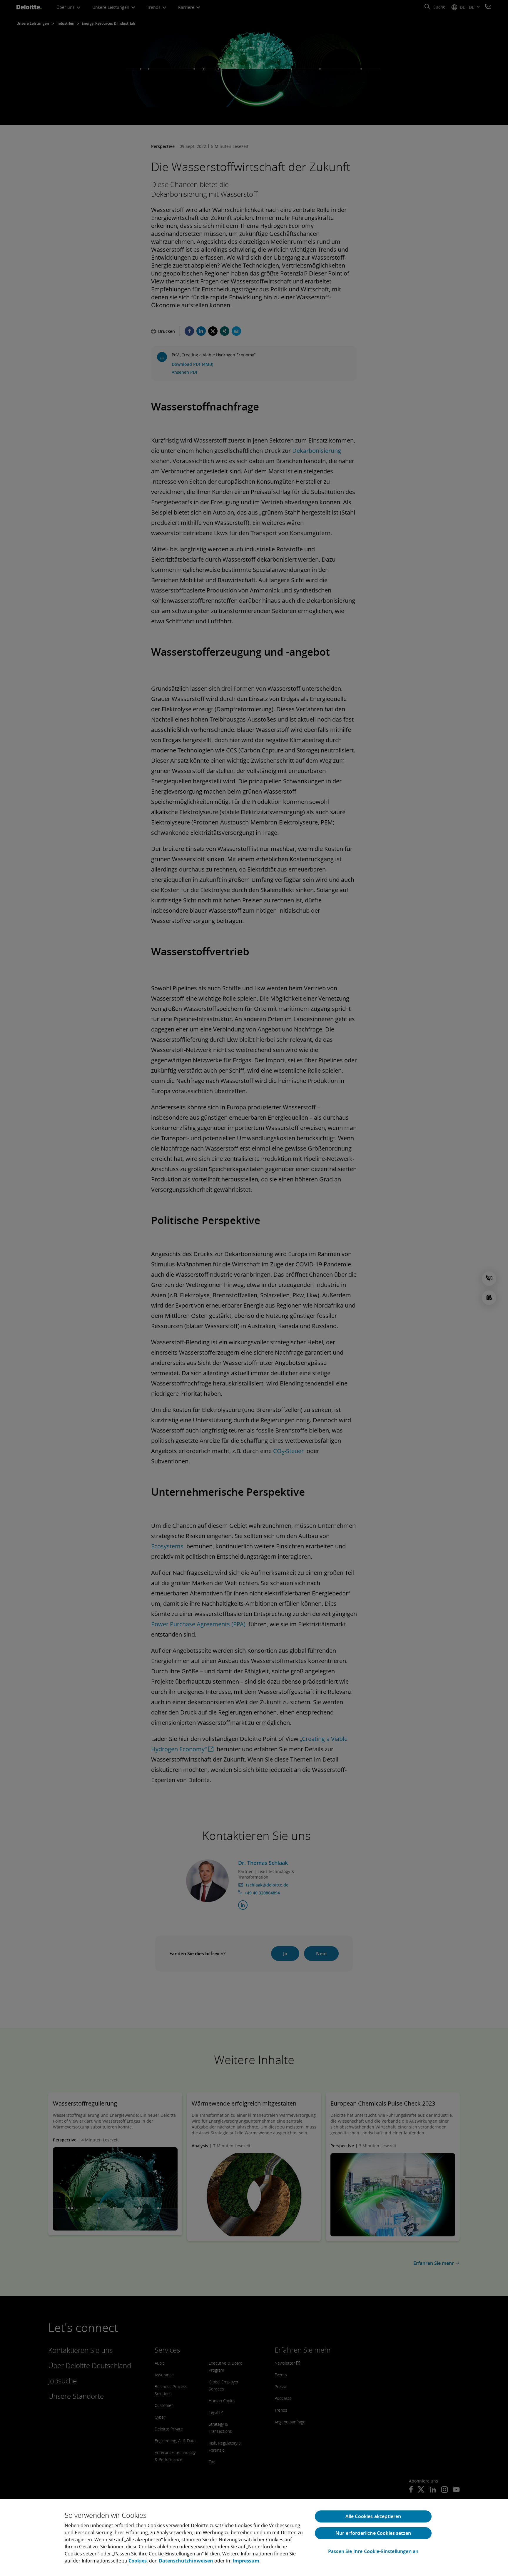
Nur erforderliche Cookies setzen (373, 2533)
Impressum (246, 2561)
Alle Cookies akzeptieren (373, 2516)
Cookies (138, 2561)
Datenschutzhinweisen (186, 2561)
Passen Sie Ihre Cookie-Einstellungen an (373, 2551)
